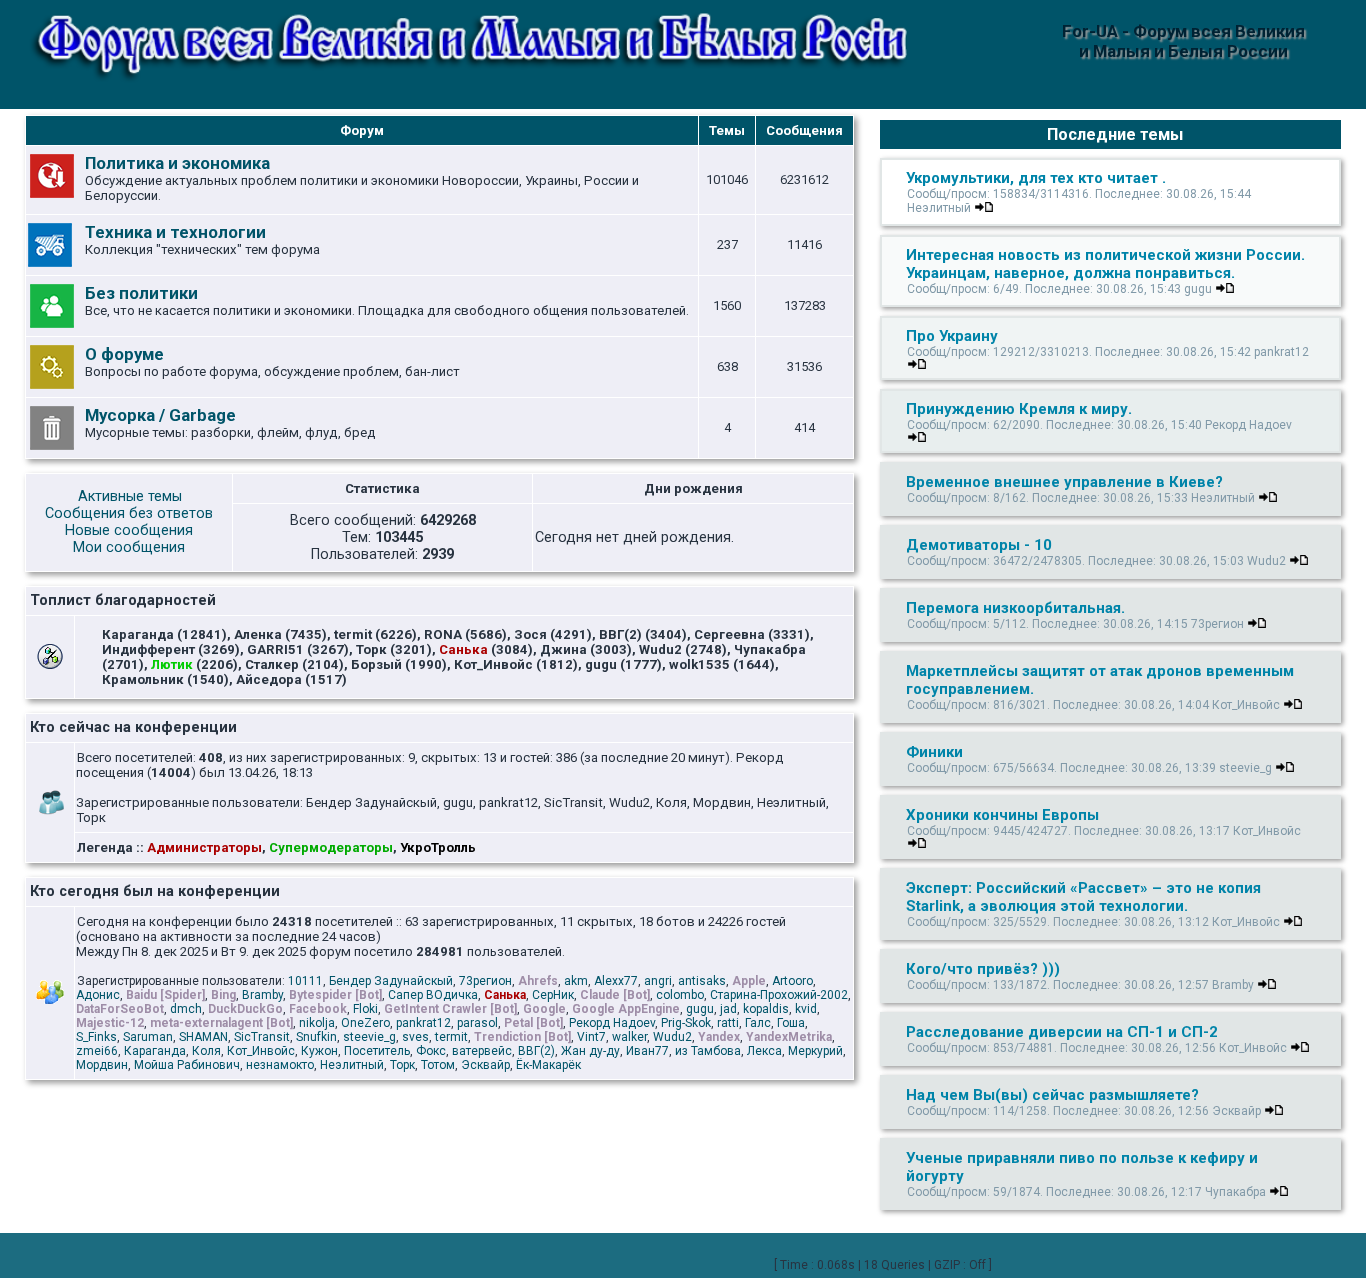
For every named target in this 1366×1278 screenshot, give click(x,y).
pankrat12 (423, 1023)
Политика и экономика (177, 163)
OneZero (365, 1023)
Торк (402, 1065)
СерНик (553, 995)
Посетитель (377, 1051)
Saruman (148, 1037)
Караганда (155, 1051)
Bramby (262, 995)
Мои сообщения (129, 547)
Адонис (98, 995)
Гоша (791, 1023)
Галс (758, 1023)
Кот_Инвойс (261, 1051)
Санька (505, 995)
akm (576, 981)
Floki (365, 1009)
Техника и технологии (175, 232)
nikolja (317, 1023)
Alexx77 (616, 981)
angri (658, 981)
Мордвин (102, 1065)
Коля (206, 1051)
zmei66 (97, 1051)
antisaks (702, 981)
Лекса (764, 1051)
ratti (728, 1023)
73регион (485, 981)
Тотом (438, 1065)
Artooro (792, 981)
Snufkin (316, 1037)
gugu (700, 1009)
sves (415, 1037)
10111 (305, 981)
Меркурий (815, 1051)
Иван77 (647, 1051)
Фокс (431, 1051)
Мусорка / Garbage (160, 415)
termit (451, 1037)
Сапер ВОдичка (433, 995)
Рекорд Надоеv (612, 1023)
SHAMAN (203, 1037)
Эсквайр (485, 1065)
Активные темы (130, 496)
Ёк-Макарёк (548, 1065)
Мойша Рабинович (187, 1065)
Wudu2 (672, 1037)
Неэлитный (352, 1065)
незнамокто (280, 1065)
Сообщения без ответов (129, 513)
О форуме (124, 354)
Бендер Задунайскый (391, 981)
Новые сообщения (129, 530)
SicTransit (262, 1037)
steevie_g (369, 1037)
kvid (806, 1009)
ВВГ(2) (536, 1051)
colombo (680, 995)
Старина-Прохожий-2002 (779, 995)
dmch (186, 1009)
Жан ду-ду (590, 1051)
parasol (477, 1023)
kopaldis (766, 1009)
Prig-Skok (686, 1023)
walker (629, 1037)
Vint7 (591, 1037)
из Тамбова (708, 1051)
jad (728, 1009)
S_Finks (96, 1037)
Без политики (141, 293)
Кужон (319, 1051)
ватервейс (482, 1051)
